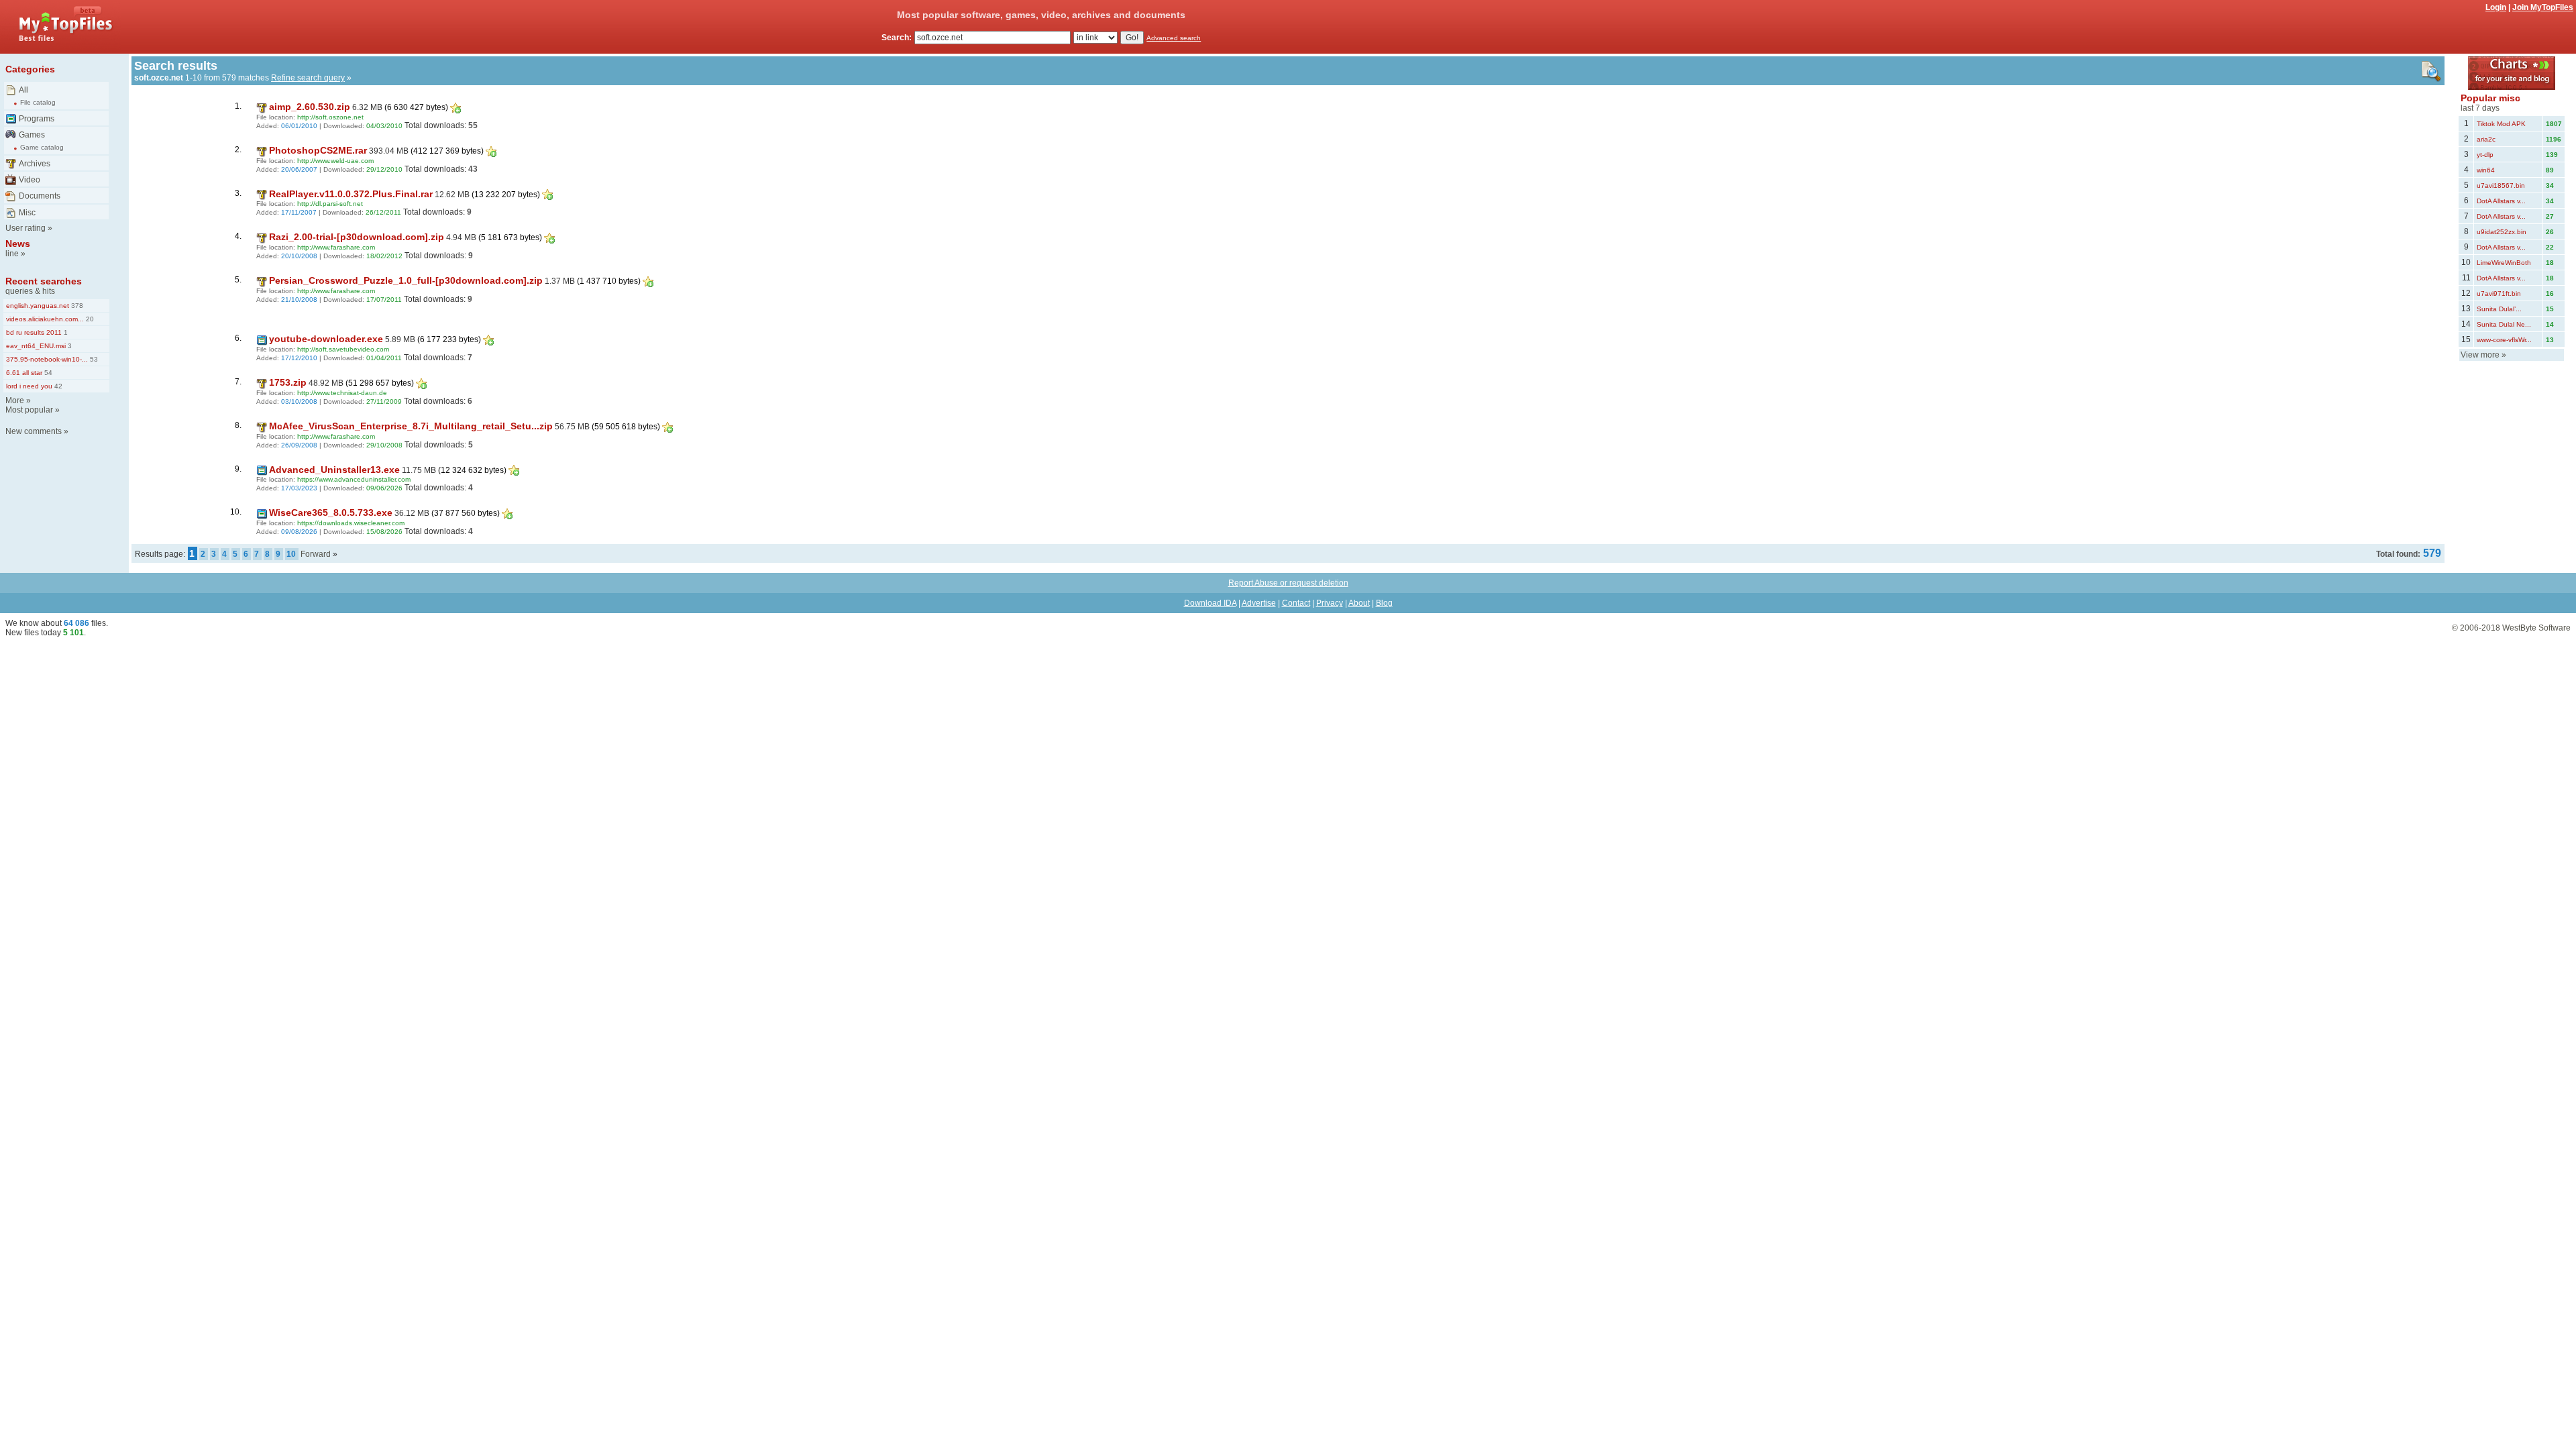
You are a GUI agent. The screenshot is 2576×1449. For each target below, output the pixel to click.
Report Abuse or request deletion (1288, 583)
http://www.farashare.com (336, 247)
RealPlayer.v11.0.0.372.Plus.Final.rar (351, 194)
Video (30, 180)
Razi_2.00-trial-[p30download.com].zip (357, 237)
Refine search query (308, 78)
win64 (2486, 170)
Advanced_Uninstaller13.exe (334, 470)
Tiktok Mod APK (2501, 124)
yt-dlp (2485, 155)
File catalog (38, 102)
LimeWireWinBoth (2504, 263)
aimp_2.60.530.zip (310, 107)
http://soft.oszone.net (330, 117)
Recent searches (44, 281)
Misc (27, 213)
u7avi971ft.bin (2499, 293)
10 (291, 554)
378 (76, 306)
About (1359, 603)
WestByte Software (2536, 628)
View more (2480, 355)
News (18, 244)
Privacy (1330, 603)
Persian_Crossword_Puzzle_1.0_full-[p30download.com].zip (406, 280)
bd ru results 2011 (34, 332)
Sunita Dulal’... (2499, 309)
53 (93, 359)
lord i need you (29, 386)
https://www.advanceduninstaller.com (354, 479)
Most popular (29, 410)
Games (32, 135)
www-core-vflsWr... (2504, 340)
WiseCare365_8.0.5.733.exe (331, 513)
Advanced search (1174, 38)
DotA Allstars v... (2501, 201)
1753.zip (288, 382)
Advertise (1259, 603)
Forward (316, 554)
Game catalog (42, 147)
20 (89, 319)
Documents (40, 196)
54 (47, 373)
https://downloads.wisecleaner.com (351, 523)
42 (57, 386)
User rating (25, 228)
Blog (1384, 603)
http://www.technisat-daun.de (342, 393)
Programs (37, 119)
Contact (1296, 603)
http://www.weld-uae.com (335, 161)
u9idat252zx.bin (2502, 232)
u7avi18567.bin (2501, 185)
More (15, 400)
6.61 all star (24, 373)
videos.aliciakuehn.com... (45, 319)
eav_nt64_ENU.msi (36, 346)
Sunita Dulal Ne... (2504, 324)
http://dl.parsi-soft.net (330, 204)
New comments (34, 431)
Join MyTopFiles (2543, 7)
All (23, 90)
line (12, 254)
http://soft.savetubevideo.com (343, 349)
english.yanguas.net (38, 306)
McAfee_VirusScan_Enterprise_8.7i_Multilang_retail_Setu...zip (411, 426)
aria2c (2486, 139)
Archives (35, 164)
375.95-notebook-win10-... (47, 359)
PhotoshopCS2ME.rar (318, 150)
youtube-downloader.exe (326, 339)
